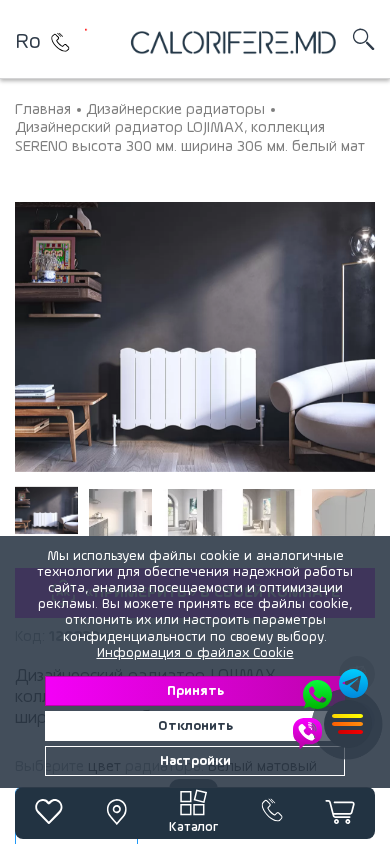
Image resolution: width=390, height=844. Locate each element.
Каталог (193, 827)
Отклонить (195, 726)
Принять (195, 691)
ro (28, 42)
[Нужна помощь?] (332, 709)
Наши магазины (60, 42)
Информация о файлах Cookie (195, 653)
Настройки (195, 761)
